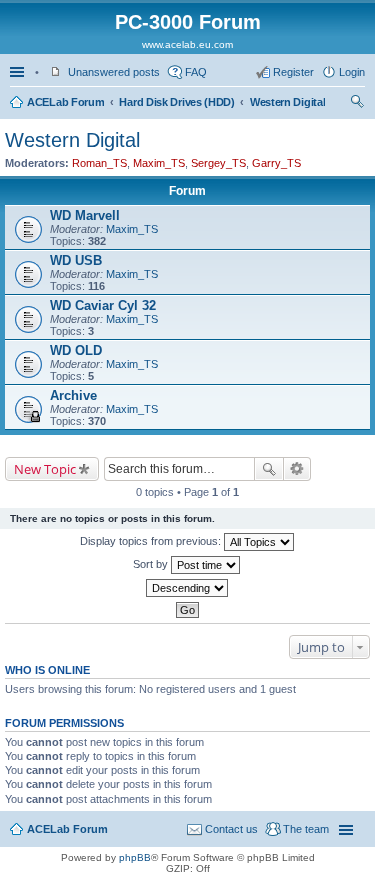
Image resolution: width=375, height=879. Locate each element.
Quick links (19, 72)
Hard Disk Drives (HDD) (176, 102)
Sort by (152, 564)
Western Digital (288, 102)
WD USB (76, 260)
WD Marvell (85, 215)
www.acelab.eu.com (187, 44)
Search (269, 469)
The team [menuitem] (306, 829)
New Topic (45, 469)
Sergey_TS (218, 163)
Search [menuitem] (357, 104)
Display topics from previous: (152, 541)
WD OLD (76, 350)
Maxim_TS (159, 163)
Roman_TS (99, 163)
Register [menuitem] (293, 72)
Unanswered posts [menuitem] (114, 72)
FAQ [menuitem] (196, 72)
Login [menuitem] (352, 72)
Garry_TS (276, 163)
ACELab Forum (65, 102)
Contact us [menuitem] (231, 829)
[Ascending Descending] (187, 588)
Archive (73, 395)
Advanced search (297, 469)
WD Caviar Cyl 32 (103, 305)
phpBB (135, 857)
